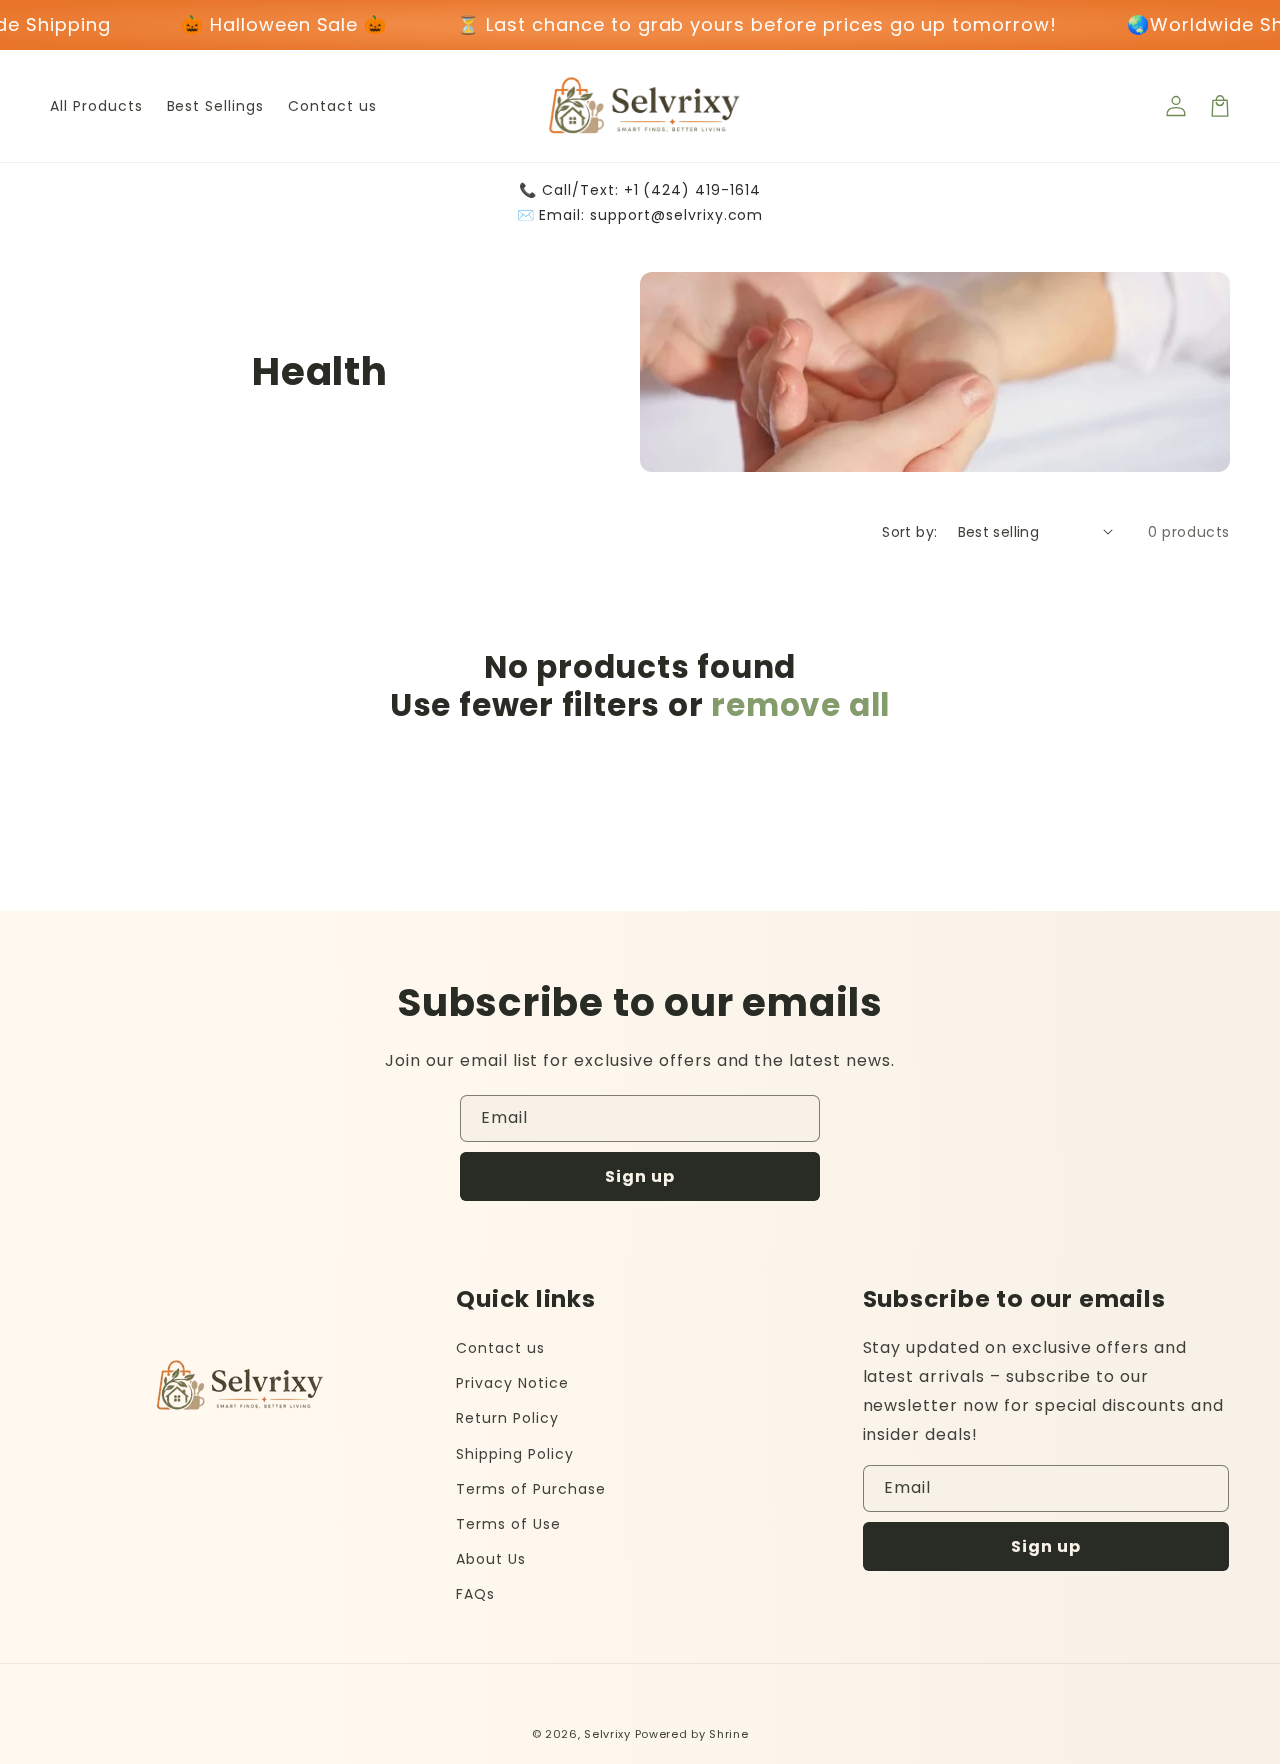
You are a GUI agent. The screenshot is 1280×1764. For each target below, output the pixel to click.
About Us (491, 1559)
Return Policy (507, 1418)
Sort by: (909, 532)
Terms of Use (508, 1524)
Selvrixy (607, 1734)
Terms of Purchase (530, 1489)
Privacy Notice (512, 1383)
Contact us (500, 1348)
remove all (800, 705)
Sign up (640, 1176)
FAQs (475, 1594)
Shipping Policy (514, 1454)
